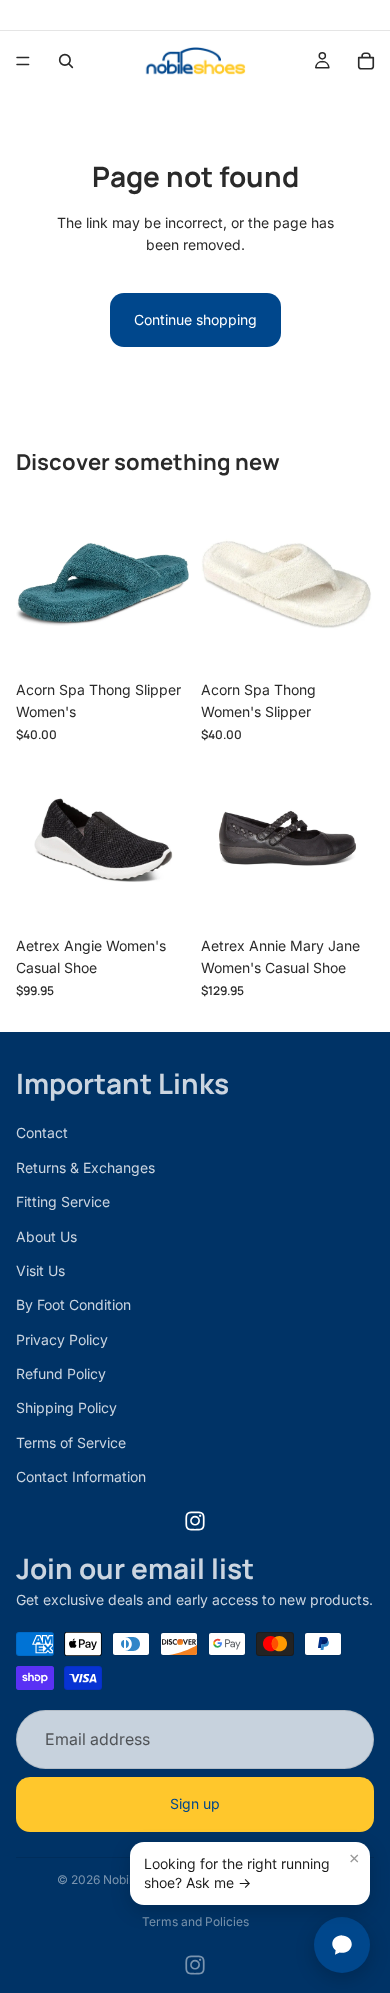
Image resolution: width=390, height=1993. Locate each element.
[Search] (66, 61)
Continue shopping (195, 319)
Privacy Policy (62, 1338)
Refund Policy (61, 1373)
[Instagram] (195, 1520)
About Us (46, 1235)
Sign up (195, 1803)
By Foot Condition (73, 1304)
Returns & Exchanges (85, 1166)
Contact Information (81, 1476)
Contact (42, 1132)
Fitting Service (63, 1201)
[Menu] (23, 61)
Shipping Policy (66, 1407)
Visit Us (40, 1270)
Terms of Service (71, 1442)
